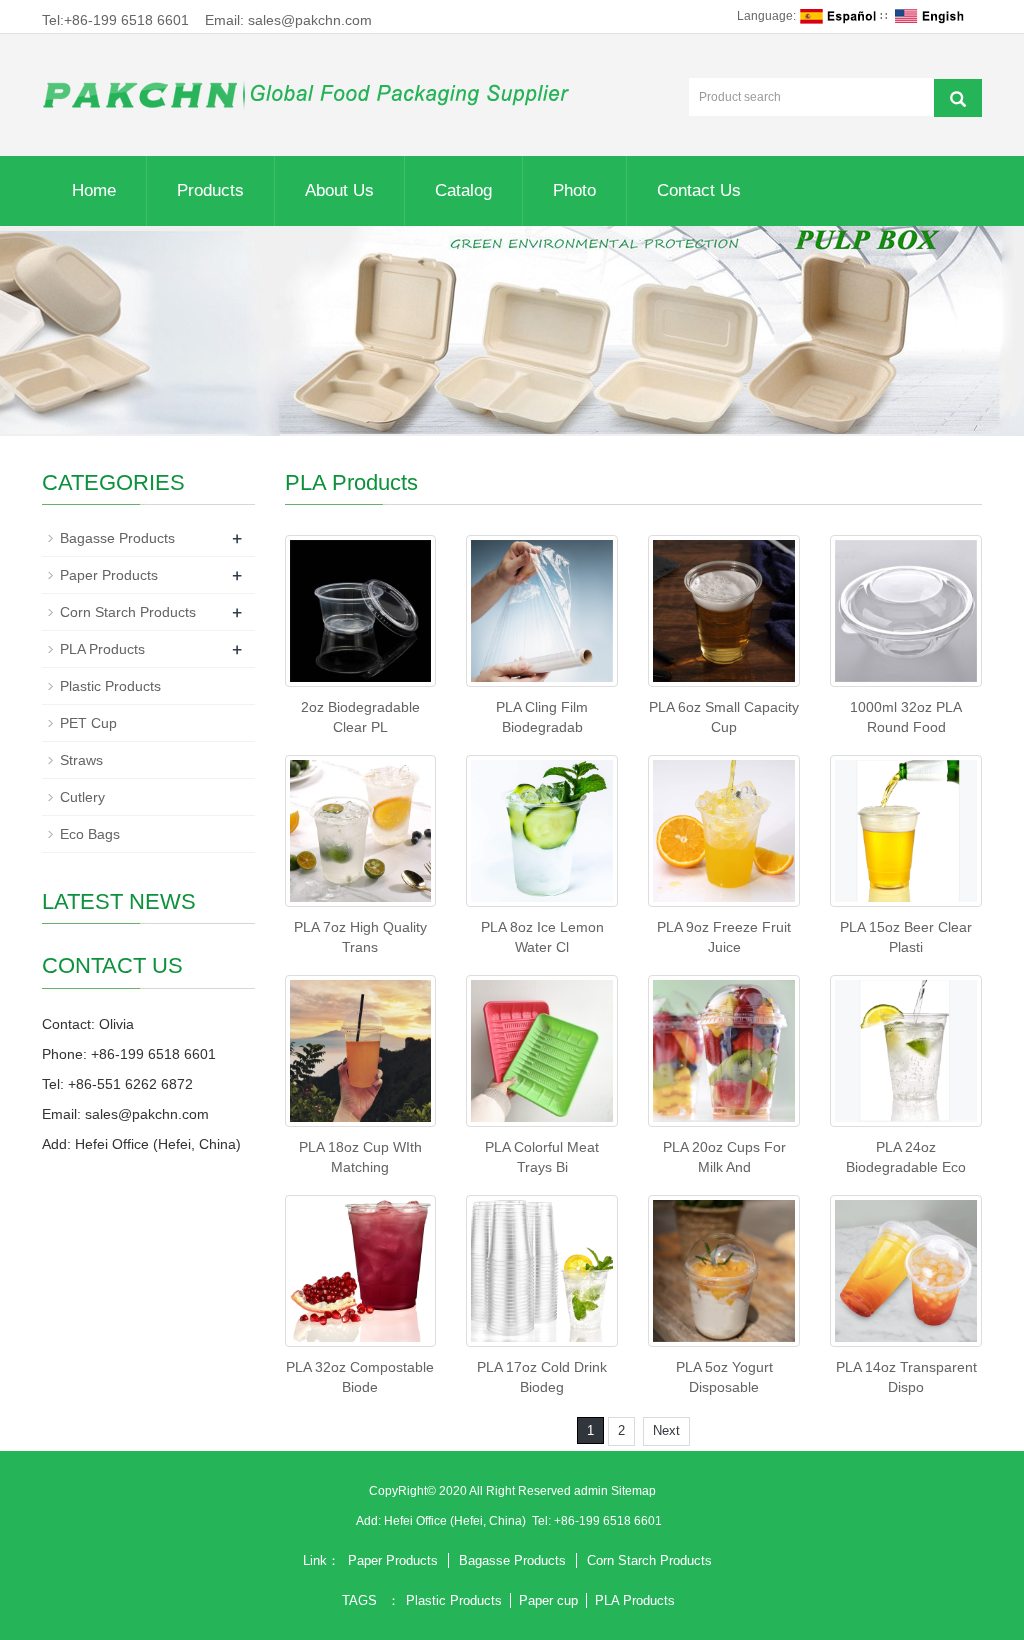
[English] (933, 16)
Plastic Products (110, 686)
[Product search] (958, 98)
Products (210, 190)
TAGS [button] (359, 1600)
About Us (339, 190)
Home (94, 190)
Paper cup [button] (548, 1600)
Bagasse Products (117, 538)
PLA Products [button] (635, 1600)
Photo (574, 190)
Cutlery (82, 797)
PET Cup (88, 723)
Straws (81, 760)
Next (666, 1430)
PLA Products (102, 649)
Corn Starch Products (128, 612)
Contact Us (699, 190)
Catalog (463, 190)
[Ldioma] (838, 16)
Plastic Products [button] (454, 1600)
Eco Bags (90, 834)
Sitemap (633, 1491)
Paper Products (109, 575)
